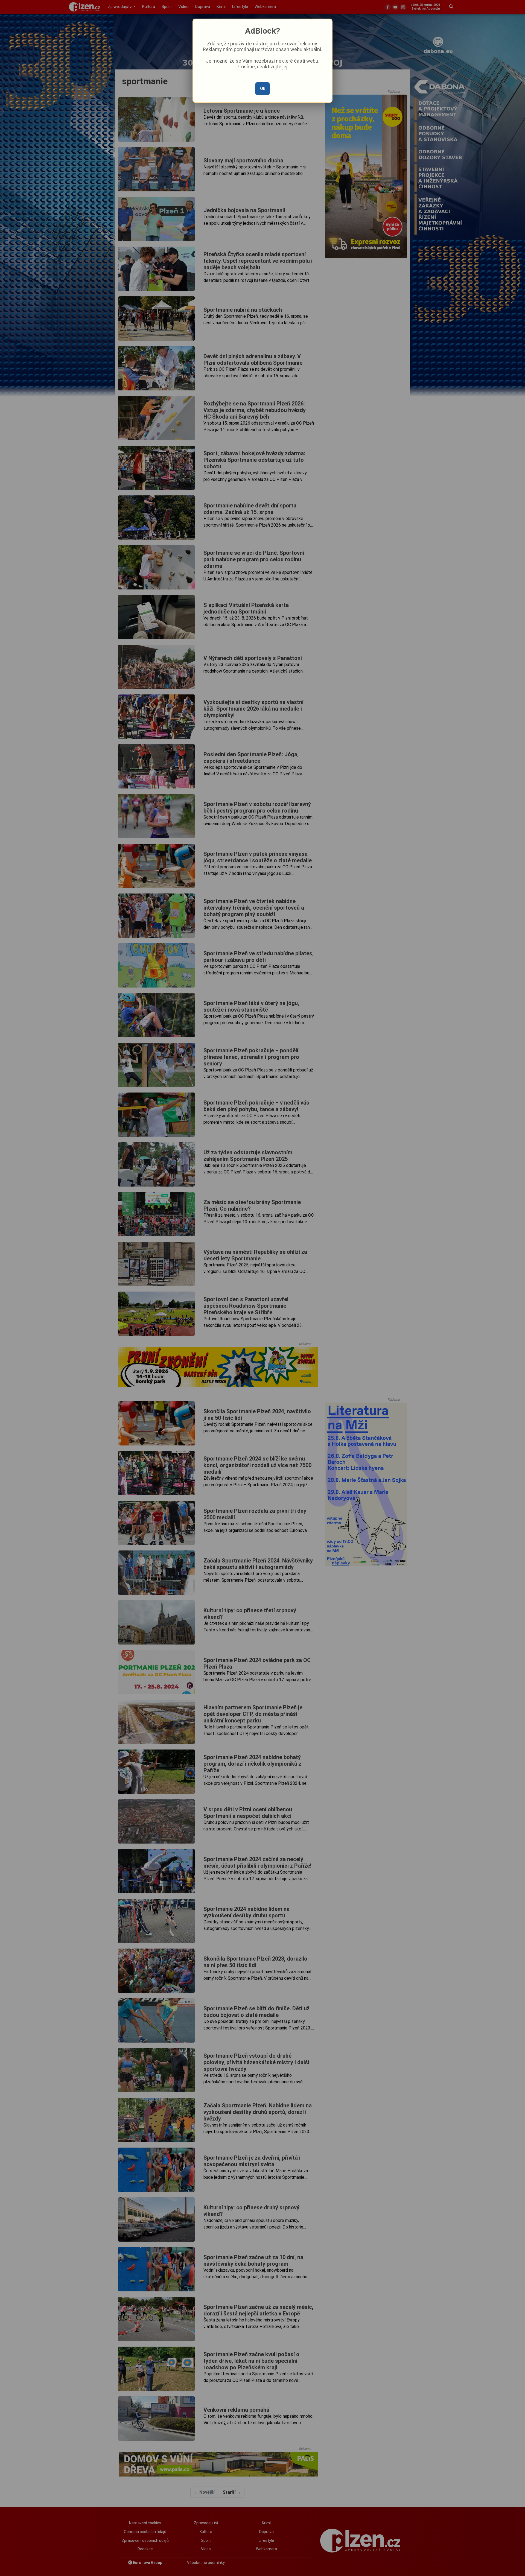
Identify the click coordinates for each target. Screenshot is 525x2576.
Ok (263, 88)
